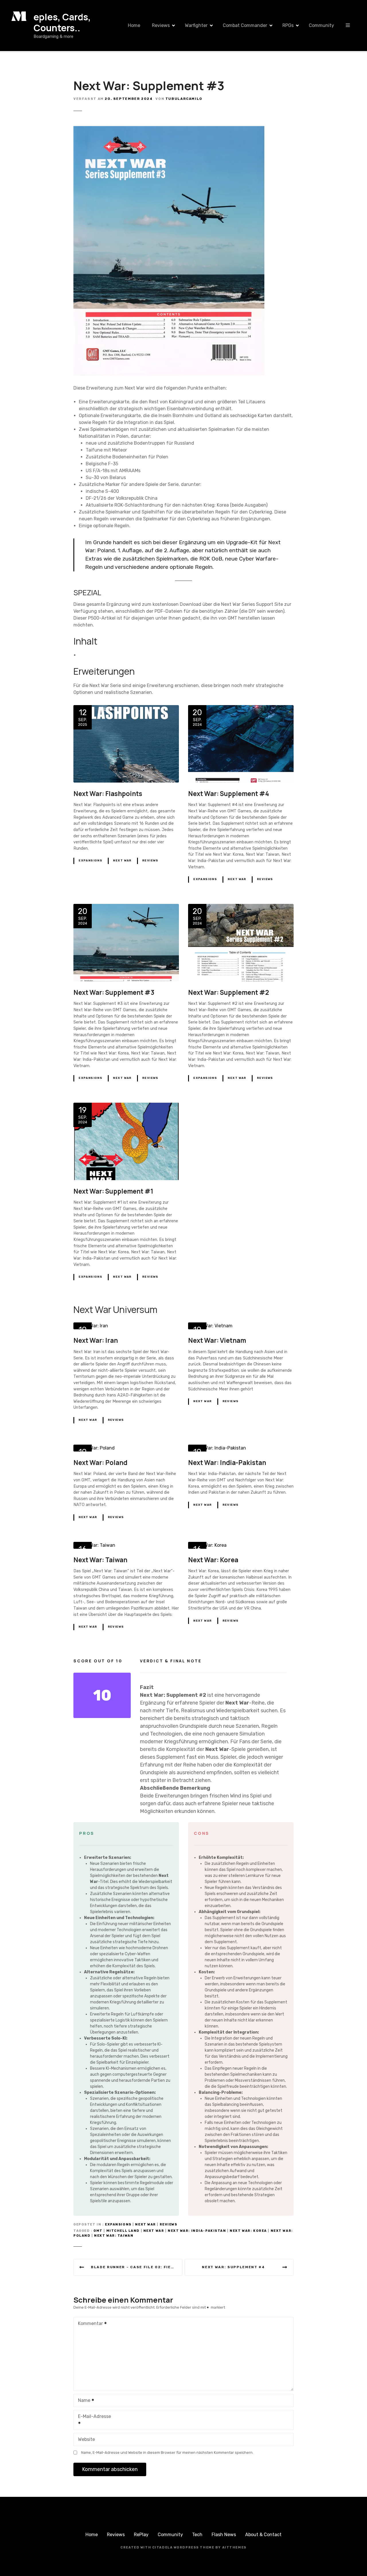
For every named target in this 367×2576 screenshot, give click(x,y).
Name (83, 2401)
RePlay (141, 2535)
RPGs (288, 25)
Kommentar (89, 2324)
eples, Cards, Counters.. (62, 22)
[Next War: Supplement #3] (169, 128)
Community (321, 25)
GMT (98, 2231)
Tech (197, 2535)
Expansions (90, 861)
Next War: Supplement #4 (233, 2267)
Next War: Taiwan (114, 2236)
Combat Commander (245, 25)
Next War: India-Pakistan (197, 2231)
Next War (122, 861)
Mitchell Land (123, 2231)
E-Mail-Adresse (92, 2420)
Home (134, 25)
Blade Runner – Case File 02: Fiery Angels (137, 2267)
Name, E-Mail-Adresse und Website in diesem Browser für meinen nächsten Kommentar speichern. (167, 2453)
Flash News (224, 2535)
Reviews (161, 25)
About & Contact (263, 2535)
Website (86, 2439)
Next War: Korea (248, 2231)
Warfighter (196, 25)
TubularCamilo (184, 99)
